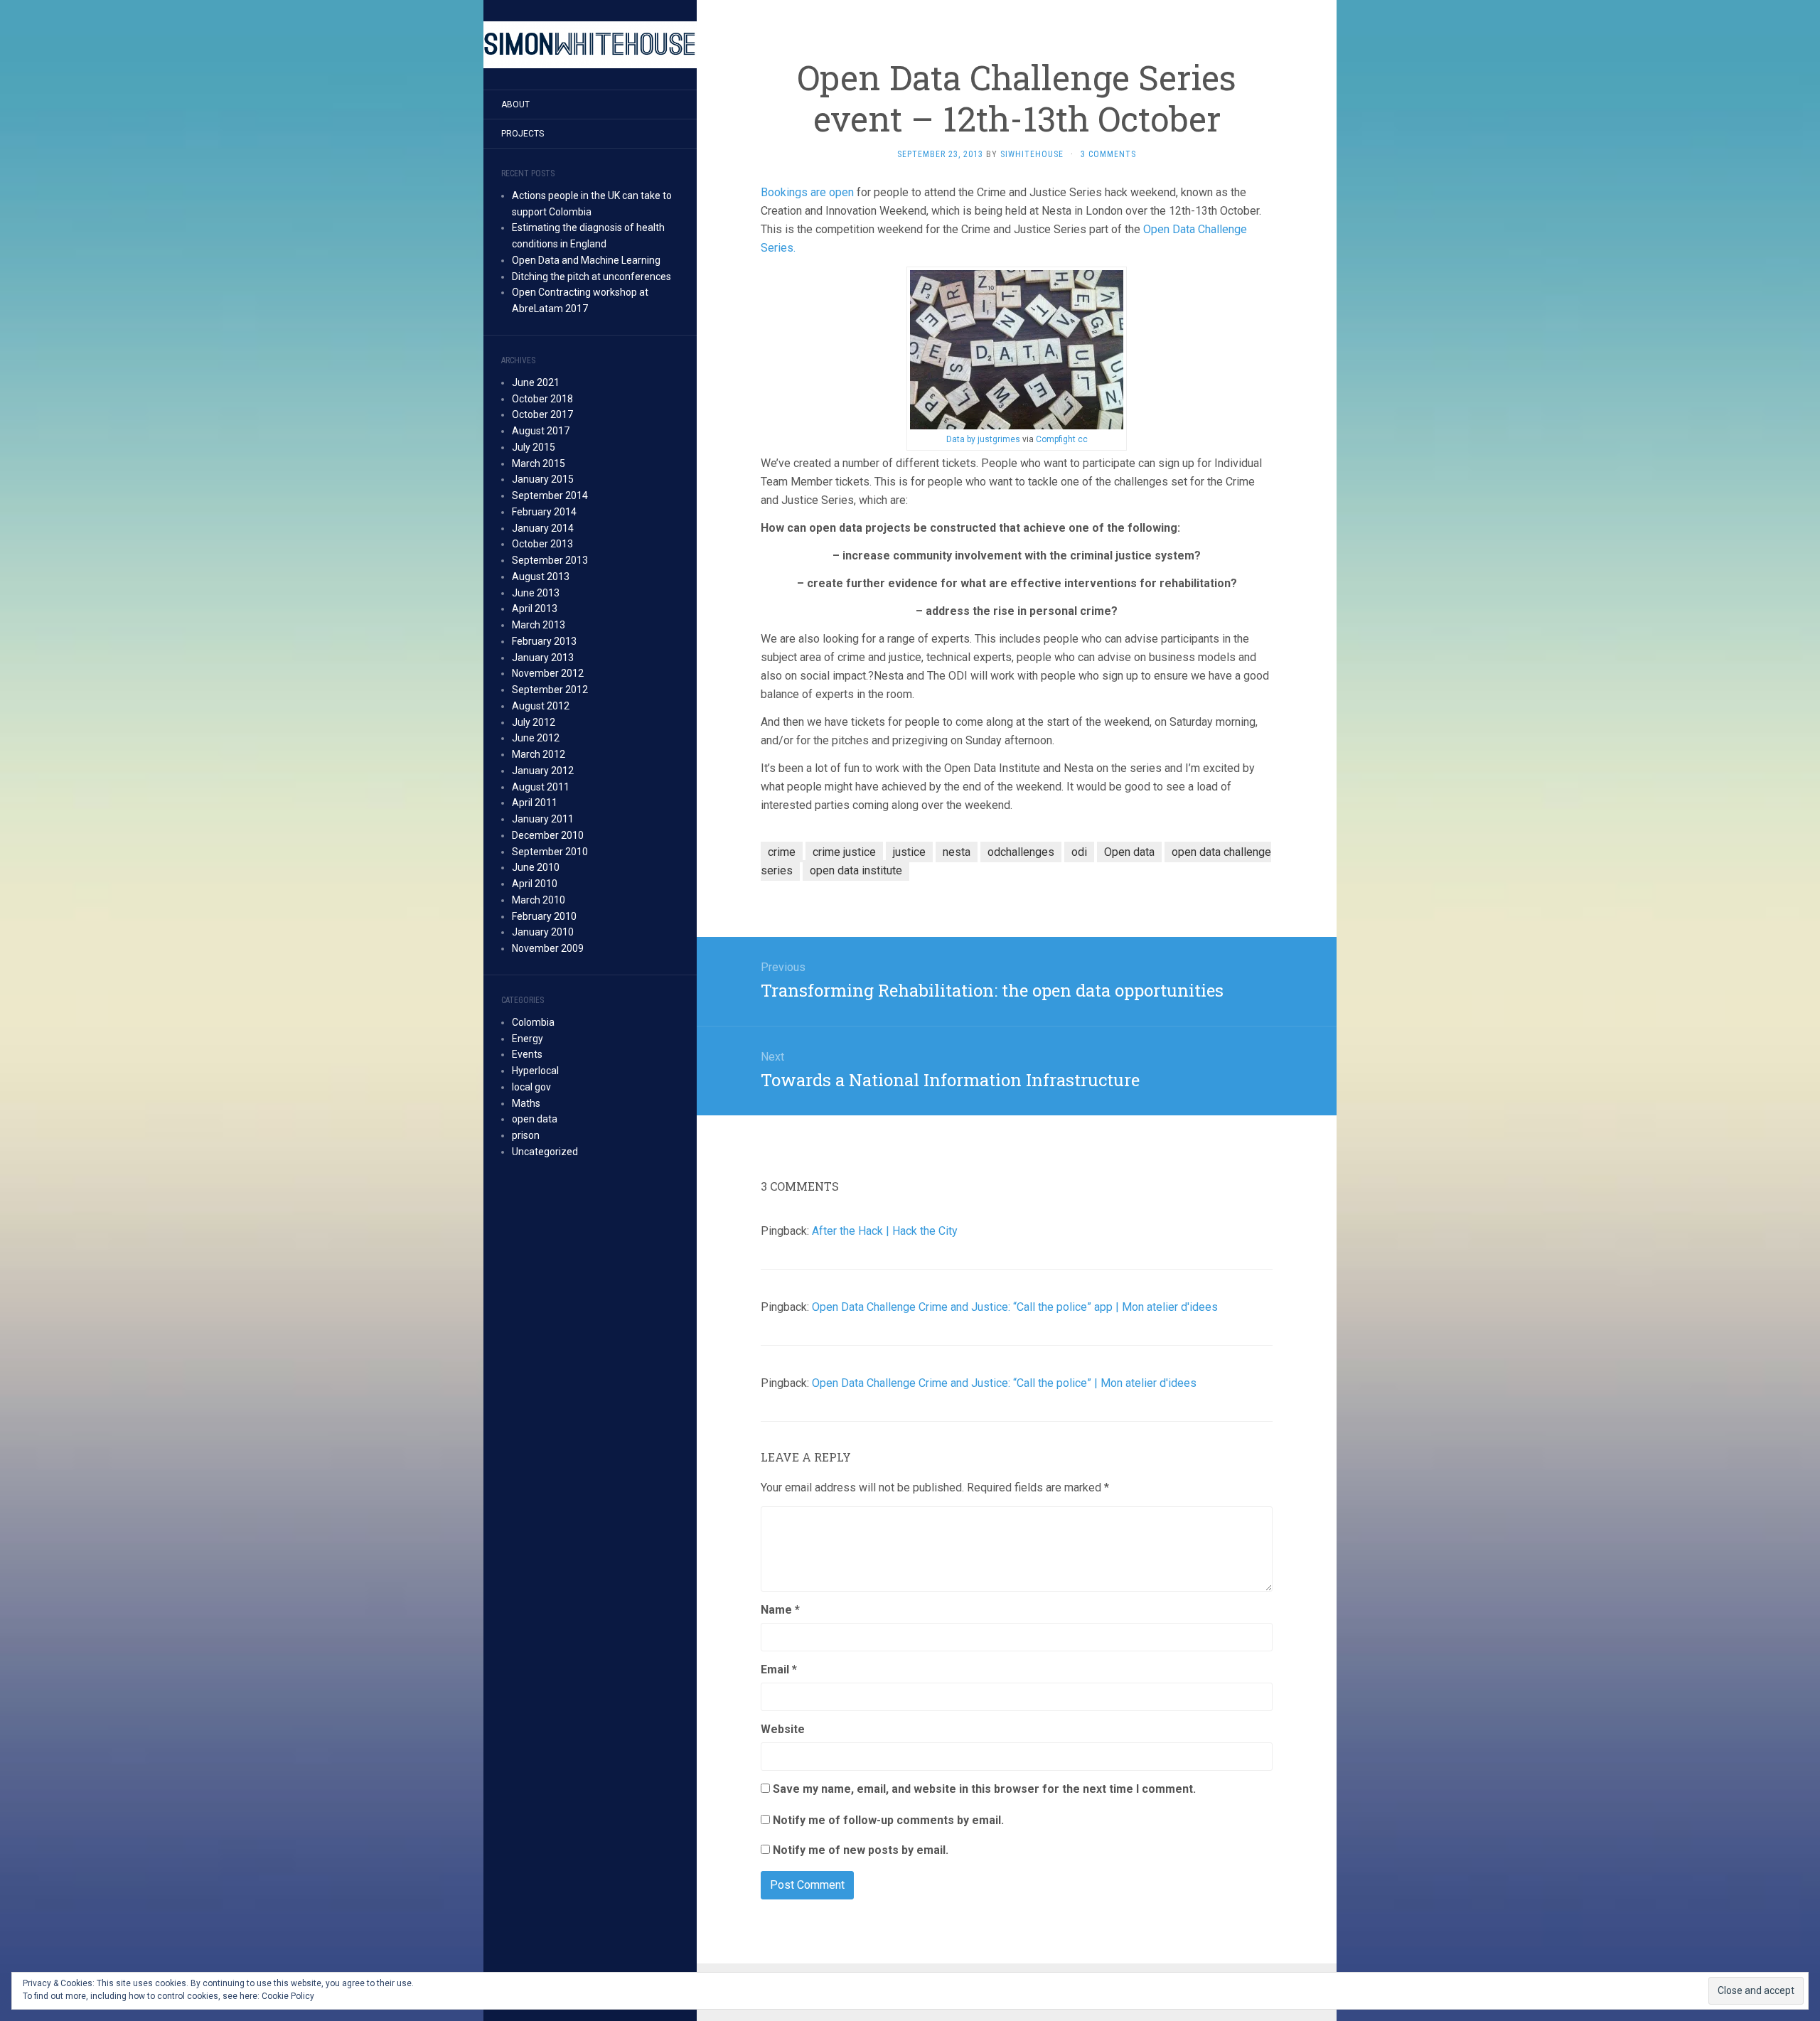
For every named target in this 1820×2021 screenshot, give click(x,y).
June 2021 (536, 382)
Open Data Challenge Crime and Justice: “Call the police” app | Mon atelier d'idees (1015, 1307)
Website (783, 1729)
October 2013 (542, 544)
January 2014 (543, 528)
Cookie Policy (288, 1996)
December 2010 (548, 835)
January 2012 (543, 771)
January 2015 (543, 479)
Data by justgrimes (983, 439)
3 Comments (1108, 154)
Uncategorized (545, 1152)
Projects (523, 134)
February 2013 (544, 641)
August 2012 (541, 706)
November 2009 (548, 948)
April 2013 (535, 609)
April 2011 (535, 803)
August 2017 (541, 431)
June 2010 (536, 867)
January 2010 (543, 932)
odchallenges (1021, 852)
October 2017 (542, 414)
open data (535, 1119)
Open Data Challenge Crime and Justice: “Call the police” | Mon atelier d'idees (1004, 1383)
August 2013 (541, 577)
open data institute (856, 870)
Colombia (533, 1022)
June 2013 (536, 593)
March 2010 (539, 900)
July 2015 (534, 447)
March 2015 (539, 463)
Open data (1129, 852)
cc (1083, 439)
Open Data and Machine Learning (586, 260)
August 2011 (541, 787)
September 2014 (550, 495)
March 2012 (539, 754)
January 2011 (543, 819)
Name (780, 1610)
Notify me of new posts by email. (861, 1850)
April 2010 (535, 884)
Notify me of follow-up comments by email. (888, 1820)
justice (909, 852)
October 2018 (542, 399)
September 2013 (550, 560)
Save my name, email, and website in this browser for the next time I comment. (984, 1789)
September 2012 (550, 690)
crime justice (844, 852)
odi (1079, 852)
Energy (528, 1039)
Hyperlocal (535, 1071)
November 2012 (548, 673)
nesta (957, 852)
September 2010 (550, 852)
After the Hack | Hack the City (885, 1231)
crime (782, 852)
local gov (531, 1087)
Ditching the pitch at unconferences (591, 277)
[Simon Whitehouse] (590, 45)
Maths (526, 1103)
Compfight (1056, 439)
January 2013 (543, 658)
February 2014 (544, 512)
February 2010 (544, 916)
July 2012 (534, 722)
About (515, 104)
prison (526, 1135)
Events (527, 1054)
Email (779, 1669)
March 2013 (539, 625)
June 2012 (536, 738)
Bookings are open (807, 192)
